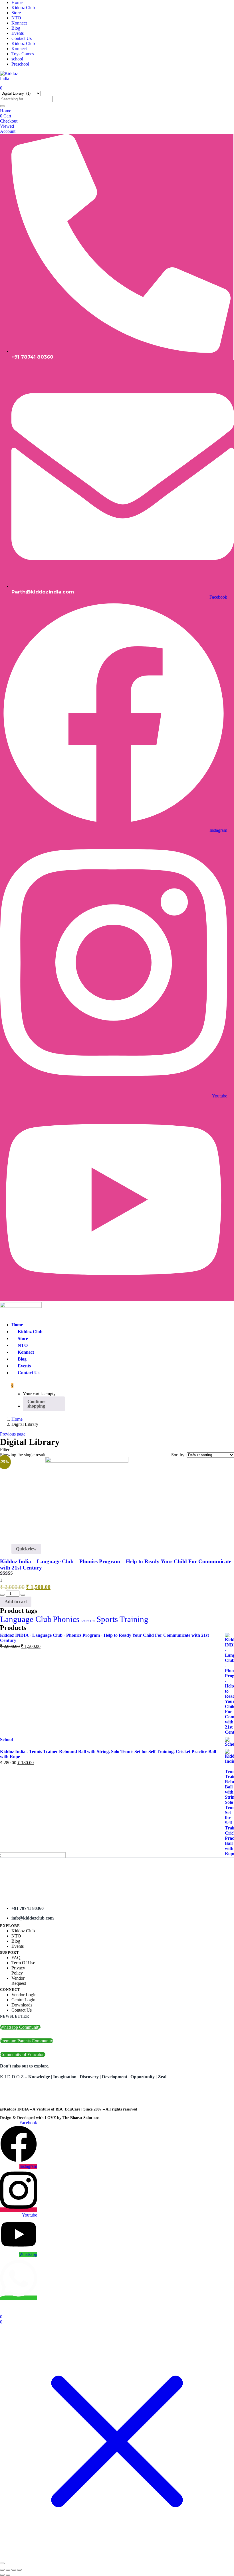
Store (16, 13)
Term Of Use (23, 1963)
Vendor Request (19, 1981)
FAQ (16, 1958)
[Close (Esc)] (19, 2570)
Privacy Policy (18, 1970)
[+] (23, 1595)
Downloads (22, 2005)
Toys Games (23, 54)
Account (8, 131)
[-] (2, 1595)
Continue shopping (36, 1404)
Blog (16, 28)
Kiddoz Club (23, 8)
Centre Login (23, 2000)
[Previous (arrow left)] (2, 2575)
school (17, 59)
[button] (12, 1385)
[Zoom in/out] (2, 2570)
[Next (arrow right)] (8, 2575)
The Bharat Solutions (81, 2118)
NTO (16, 18)
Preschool (20, 64)
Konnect (19, 23)
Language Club (26, 1619)
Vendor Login (24, 1995)
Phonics (66, 1619)
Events (18, 33)
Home (17, 2)
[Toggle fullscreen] (8, 2570)
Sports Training (122, 1619)
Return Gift (88, 1621)
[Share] (14, 2570)
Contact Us (22, 38)
